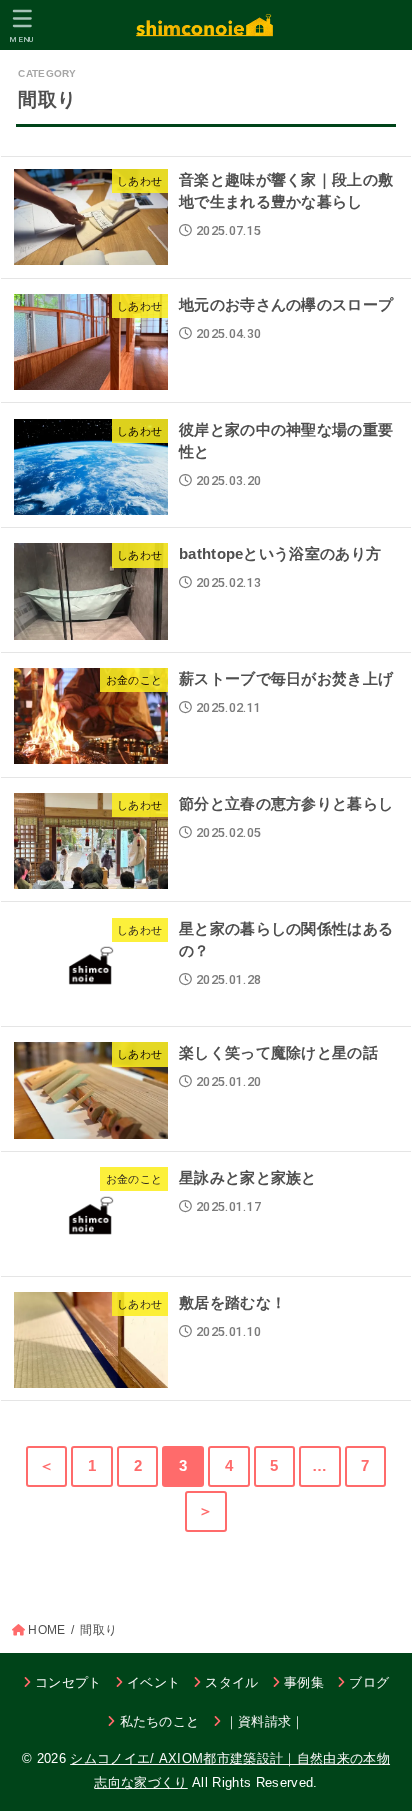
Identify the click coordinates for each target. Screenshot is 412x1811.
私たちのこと (159, 1721)
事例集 (304, 1682)
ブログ (369, 1682)
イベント (153, 1682)
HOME (46, 1630)
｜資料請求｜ (265, 1721)
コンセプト (68, 1682)
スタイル (231, 1682)
